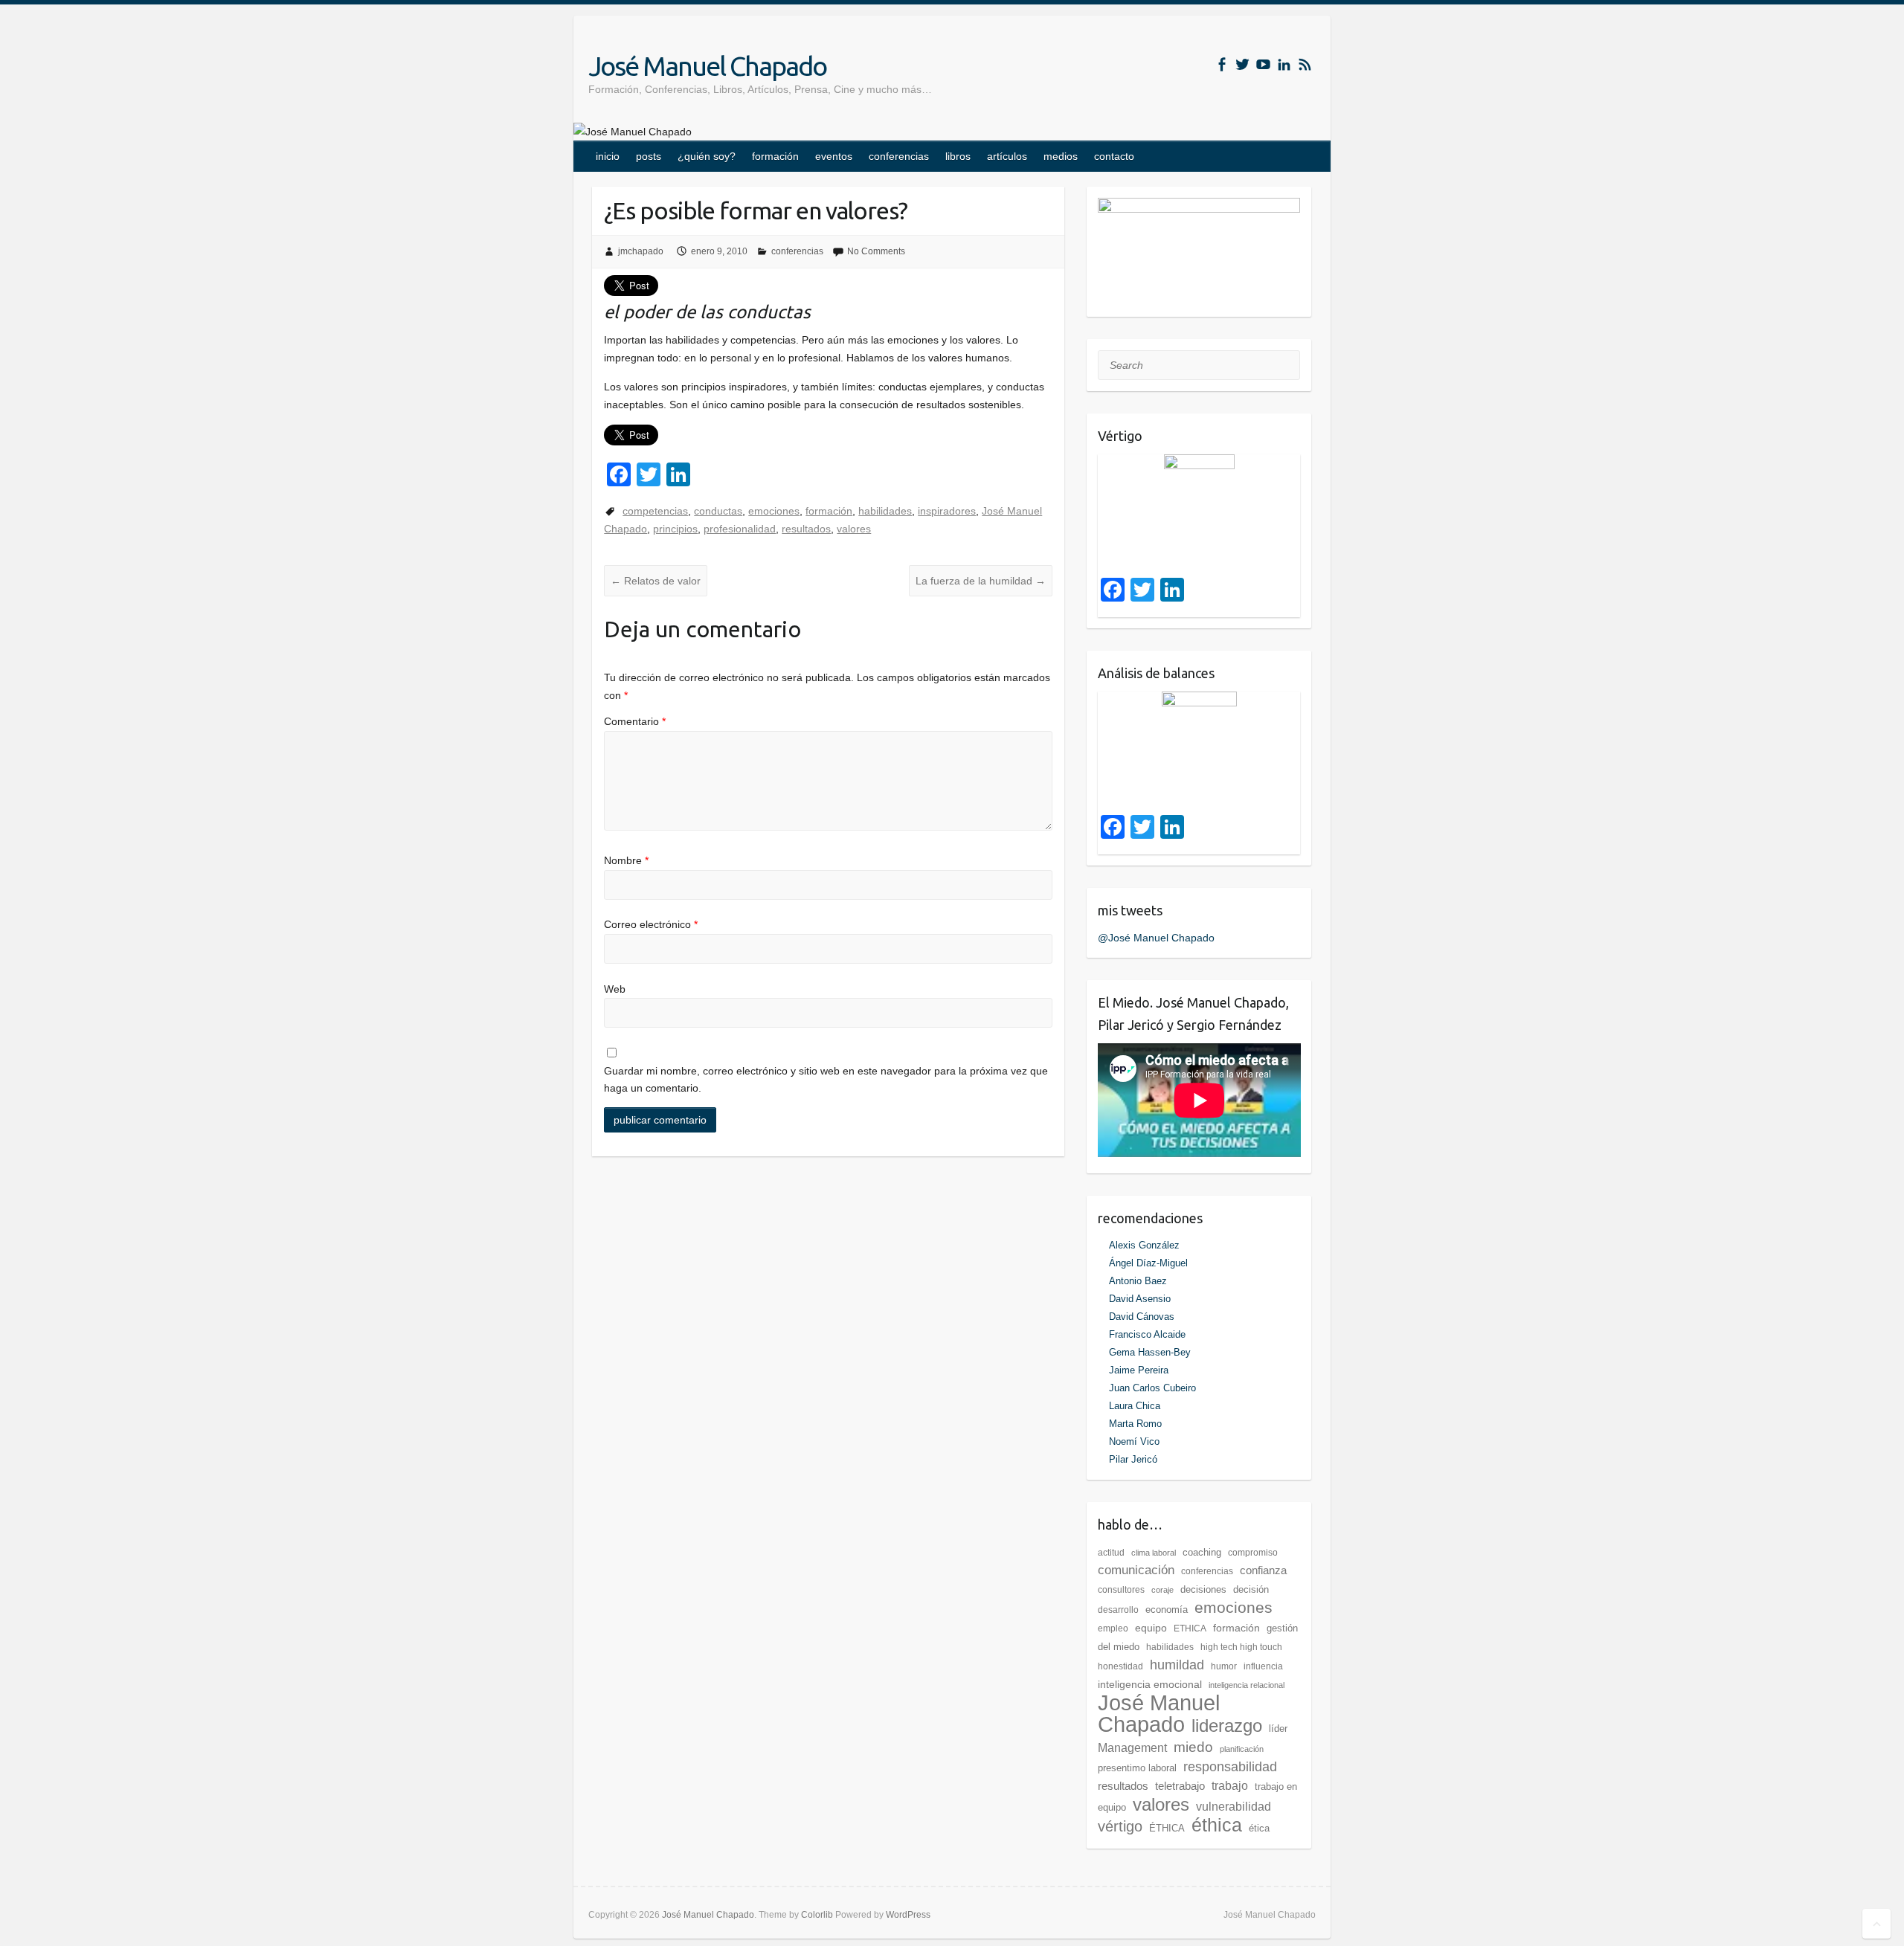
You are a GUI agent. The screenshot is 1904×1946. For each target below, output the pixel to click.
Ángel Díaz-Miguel (1148, 1263)
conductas (718, 511)
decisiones (1203, 1589)
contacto (1114, 156)
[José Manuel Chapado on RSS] (1305, 64)
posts (649, 156)
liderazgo (1227, 1726)
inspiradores (947, 511)
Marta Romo (1135, 1424)
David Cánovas (1142, 1317)
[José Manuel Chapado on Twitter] (1242, 64)
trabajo (1230, 1786)
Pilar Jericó (1133, 1459)
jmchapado (641, 251)
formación (775, 156)
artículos (1007, 156)
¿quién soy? (707, 156)
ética (1259, 1828)
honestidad (1120, 1666)
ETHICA (1190, 1628)
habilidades (885, 511)
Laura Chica (1135, 1406)
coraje (1162, 1590)
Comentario (635, 721)
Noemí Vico (1134, 1441)
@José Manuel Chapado (1156, 938)
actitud (1111, 1553)
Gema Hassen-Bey (1150, 1352)
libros (958, 156)
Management (1132, 1748)
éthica (1217, 1825)
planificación (1242, 1749)
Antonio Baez (1138, 1281)
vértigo (1120, 1826)
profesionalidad (740, 529)
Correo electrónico (651, 924)
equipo (1151, 1628)
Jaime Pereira (1139, 1370)
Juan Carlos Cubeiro (1152, 1388)
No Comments (876, 251)
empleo (1113, 1628)
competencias (655, 511)
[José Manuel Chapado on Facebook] (1222, 64)
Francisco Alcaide (1147, 1334)
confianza (1263, 1570)
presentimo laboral (1137, 1768)
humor (1224, 1666)
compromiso (1253, 1553)
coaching (1202, 1552)
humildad (1177, 1665)
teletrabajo (1180, 1786)
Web (615, 989)
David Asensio (1140, 1299)
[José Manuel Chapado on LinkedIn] (1284, 64)
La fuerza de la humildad (981, 581)
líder (1278, 1728)
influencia (1263, 1666)
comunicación (1136, 1570)
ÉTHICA (1167, 1828)
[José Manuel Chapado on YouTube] (1263, 64)
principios (675, 529)
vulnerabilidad (1234, 1807)
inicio (608, 156)
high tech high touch (1241, 1647)
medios (1061, 156)
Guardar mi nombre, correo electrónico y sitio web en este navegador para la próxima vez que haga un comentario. (826, 1080)
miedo (1193, 1747)
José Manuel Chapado (707, 66)
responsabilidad (1230, 1767)
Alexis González (1144, 1245)
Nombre (626, 860)
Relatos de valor (656, 581)
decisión (1251, 1589)
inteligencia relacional (1247, 1685)
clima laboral (1154, 1553)
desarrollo (1118, 1610)
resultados (806, 529)
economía (1167, 1610)
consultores (1121, 1590)
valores (854, 529)
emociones (774, 511)
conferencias (899, 156)
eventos (834, 156)
